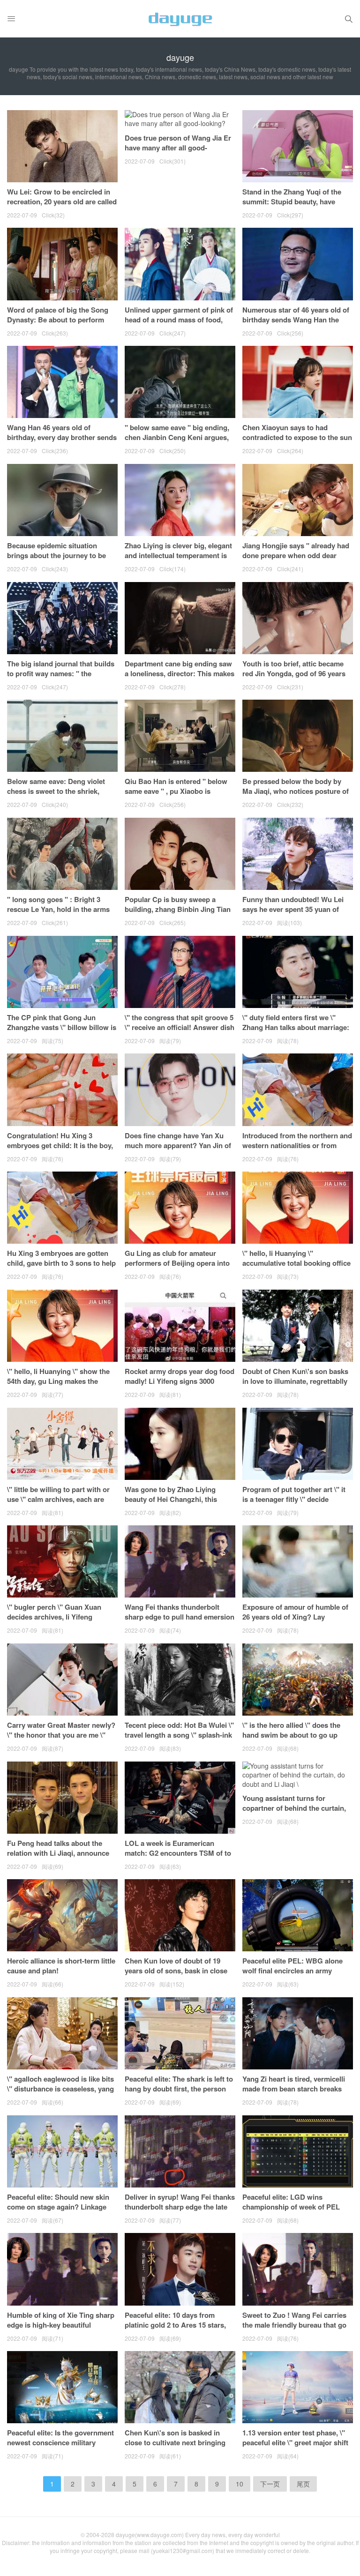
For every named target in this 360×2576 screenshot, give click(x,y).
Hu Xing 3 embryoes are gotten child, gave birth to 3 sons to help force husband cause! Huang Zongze (61, 1268)
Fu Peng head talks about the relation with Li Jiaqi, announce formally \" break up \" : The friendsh (58, 1858)
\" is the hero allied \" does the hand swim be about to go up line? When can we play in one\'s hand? (296, 1740)
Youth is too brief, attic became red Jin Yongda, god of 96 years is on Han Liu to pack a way (294, 673)
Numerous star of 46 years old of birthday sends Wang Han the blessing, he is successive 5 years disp (297, 325)
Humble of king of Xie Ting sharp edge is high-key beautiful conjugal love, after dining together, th (61, 2330)
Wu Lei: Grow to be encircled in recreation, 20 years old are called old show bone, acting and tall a (62, 202)
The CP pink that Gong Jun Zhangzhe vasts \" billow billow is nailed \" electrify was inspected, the (62, 1032)
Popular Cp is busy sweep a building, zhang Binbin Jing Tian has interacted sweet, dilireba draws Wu (178, 914)
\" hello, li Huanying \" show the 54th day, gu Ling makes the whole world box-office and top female (58, 1386)
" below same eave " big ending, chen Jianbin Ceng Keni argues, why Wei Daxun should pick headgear (177, 442)
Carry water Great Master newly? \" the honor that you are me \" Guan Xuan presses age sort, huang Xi (61, 1740)
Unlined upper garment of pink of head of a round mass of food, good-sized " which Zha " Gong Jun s (179, 325)
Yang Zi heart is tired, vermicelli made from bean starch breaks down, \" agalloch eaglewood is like (294, 2094)
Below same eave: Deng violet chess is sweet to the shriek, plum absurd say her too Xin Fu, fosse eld (59, 796)
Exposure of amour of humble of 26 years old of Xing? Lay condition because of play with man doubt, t (295, 1622)
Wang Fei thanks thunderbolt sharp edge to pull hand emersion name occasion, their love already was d (180, 1622)
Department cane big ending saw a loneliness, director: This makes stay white (180, 673)
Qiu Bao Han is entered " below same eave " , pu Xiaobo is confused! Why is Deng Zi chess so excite (177, 796)
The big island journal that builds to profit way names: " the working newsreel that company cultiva (61, 678)
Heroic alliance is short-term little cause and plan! (61, 1966)
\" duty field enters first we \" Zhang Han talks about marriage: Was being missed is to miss (296, 1027)
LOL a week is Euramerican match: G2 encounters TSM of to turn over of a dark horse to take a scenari (178, 1858)
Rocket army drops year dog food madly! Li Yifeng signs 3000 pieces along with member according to (180, 1386)
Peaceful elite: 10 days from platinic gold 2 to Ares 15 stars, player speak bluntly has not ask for (177, 2330)
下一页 (270, 2484)
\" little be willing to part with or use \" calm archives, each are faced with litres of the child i (58, 1499)
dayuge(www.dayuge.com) (150, 2535)
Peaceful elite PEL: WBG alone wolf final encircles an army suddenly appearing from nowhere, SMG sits (292, 1975)
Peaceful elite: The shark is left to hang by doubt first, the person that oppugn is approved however (180, 2089)
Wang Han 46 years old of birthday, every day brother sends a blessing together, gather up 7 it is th (62, 442)
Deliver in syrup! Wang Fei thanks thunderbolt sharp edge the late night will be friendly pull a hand (180, 2207)
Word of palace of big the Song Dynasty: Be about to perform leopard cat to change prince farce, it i (58, 325)
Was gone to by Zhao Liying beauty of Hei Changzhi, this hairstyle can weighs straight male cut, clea (172, 1504)
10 (240, 2484)
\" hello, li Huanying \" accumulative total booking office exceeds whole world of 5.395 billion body (296, 1268)
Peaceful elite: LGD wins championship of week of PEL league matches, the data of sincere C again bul (291, 2212)
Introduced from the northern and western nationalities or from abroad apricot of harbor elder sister (297, 1150)
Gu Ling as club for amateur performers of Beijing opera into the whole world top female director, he (177, 1268)
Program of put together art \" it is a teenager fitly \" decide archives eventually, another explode (294, 1504)
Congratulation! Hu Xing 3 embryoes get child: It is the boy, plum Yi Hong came (60, 1145)
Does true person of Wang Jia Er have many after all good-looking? (178, 148)
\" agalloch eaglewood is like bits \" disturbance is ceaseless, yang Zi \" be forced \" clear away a (60, 2089)
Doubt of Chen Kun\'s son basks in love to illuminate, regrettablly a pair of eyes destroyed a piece (295, 1381)
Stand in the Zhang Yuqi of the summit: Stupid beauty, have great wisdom (292, 202)
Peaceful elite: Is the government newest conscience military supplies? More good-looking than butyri (60, 2447)
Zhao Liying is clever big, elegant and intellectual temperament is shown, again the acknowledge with (178, 560)
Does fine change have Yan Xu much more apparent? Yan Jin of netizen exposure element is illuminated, (178, 1150)
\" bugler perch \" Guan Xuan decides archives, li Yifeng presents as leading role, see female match (54, 1622)
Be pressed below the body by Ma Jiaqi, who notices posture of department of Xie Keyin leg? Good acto (296, 796)
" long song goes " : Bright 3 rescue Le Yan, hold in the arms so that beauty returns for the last (62, 909)
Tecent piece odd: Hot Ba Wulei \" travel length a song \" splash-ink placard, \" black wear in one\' (179, 1735)
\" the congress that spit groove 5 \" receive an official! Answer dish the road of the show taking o (180, 1027)
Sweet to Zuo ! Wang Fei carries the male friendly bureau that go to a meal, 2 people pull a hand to (296, 2325)
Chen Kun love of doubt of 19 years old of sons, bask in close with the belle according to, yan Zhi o (176, 1975)
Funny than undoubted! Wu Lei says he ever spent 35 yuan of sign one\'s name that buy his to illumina (294, 914)
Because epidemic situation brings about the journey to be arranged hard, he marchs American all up (56, 560)
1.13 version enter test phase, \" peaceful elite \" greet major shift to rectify (295, 2442)
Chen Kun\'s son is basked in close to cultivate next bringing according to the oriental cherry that (176, 2447)
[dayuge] (180, 19)
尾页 (303, 2484)
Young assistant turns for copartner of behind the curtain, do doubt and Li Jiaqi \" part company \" (294, 1813)
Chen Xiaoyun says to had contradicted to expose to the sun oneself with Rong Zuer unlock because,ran (297, 442)
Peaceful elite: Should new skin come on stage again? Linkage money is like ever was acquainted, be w (58, 2212)
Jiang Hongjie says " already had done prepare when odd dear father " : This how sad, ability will (296, 560)
